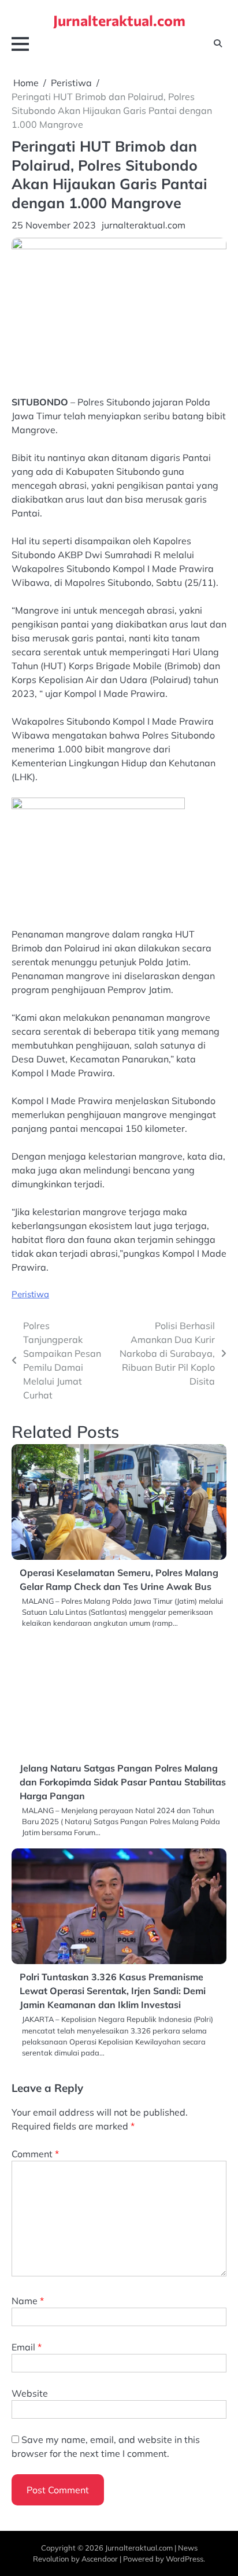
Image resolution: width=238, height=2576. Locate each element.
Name (28, 2301)
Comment (35, 2154)
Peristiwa (30, 1294)
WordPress (185, 2559)
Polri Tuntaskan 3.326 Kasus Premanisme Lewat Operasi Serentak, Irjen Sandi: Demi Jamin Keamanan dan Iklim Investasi (113, 1991)
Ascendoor (100, 2559)
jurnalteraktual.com (144, 225)
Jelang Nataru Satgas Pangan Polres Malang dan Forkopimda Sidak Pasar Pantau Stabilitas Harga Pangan (123, 1782)
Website (30, 2393)
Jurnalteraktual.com (119, 20)
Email (27, 2347)
